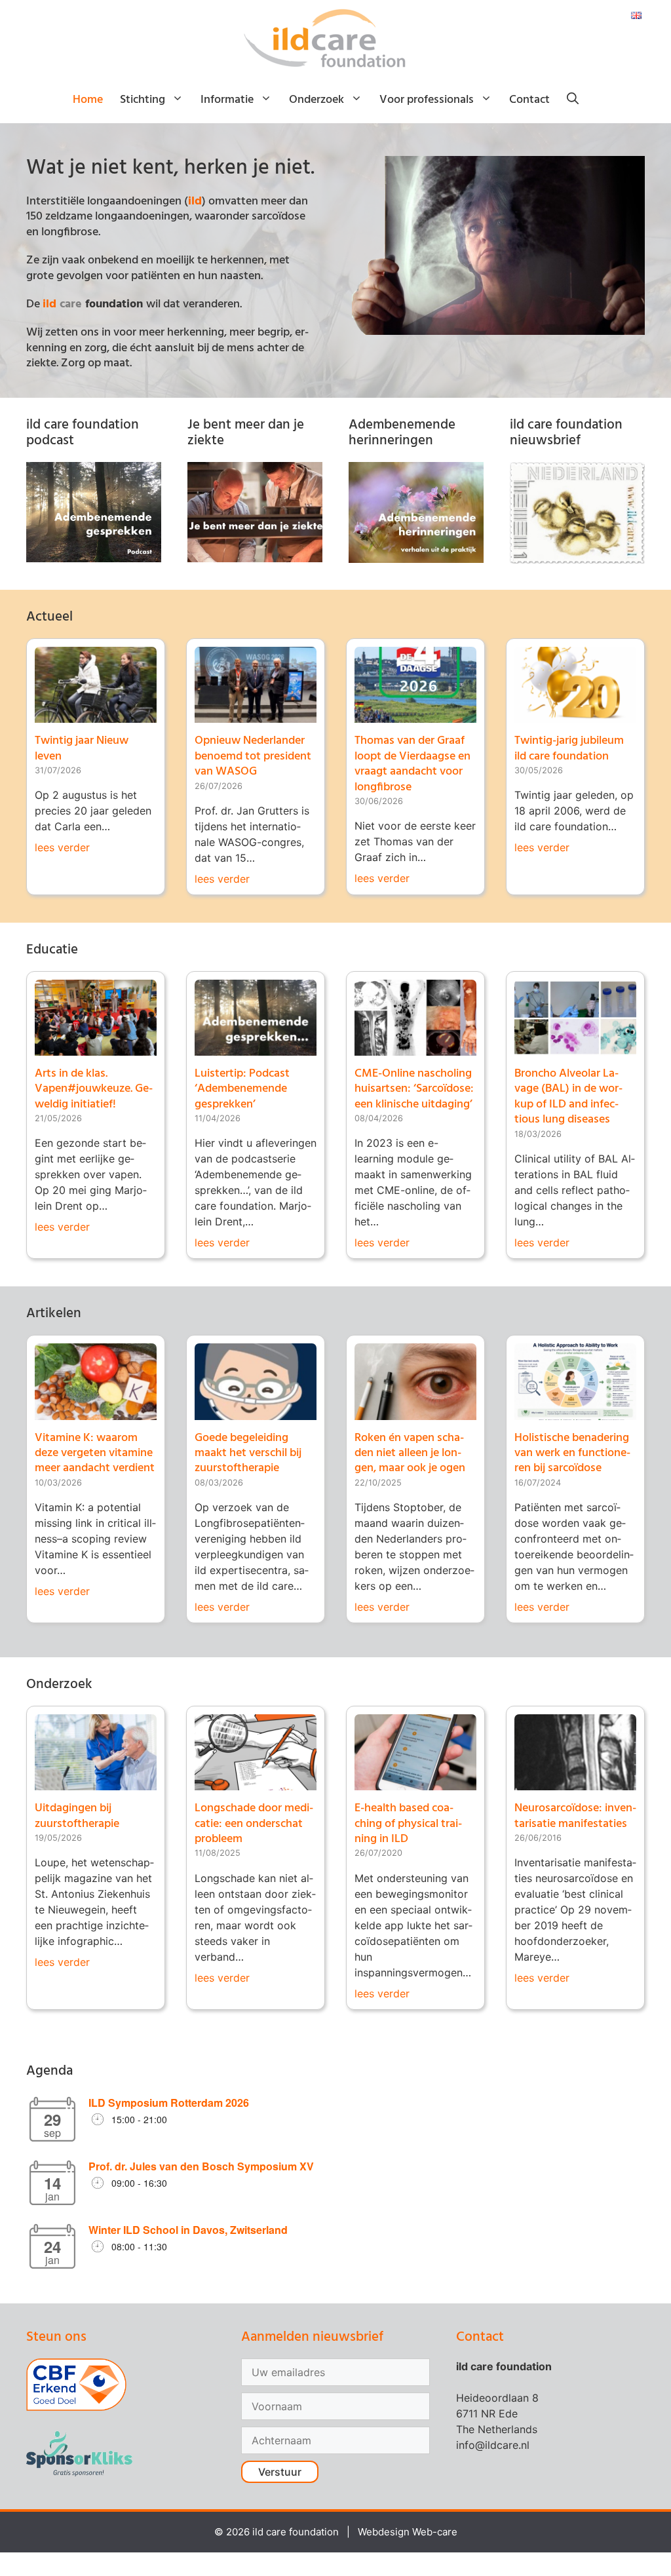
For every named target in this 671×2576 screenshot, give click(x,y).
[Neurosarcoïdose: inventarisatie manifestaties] (575, 1782)
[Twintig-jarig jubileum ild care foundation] (575, 715)
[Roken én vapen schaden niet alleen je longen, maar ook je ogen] (415, 1412)
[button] (573, 100)
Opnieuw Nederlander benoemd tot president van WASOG (253, 756)
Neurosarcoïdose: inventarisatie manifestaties (575, 1816)
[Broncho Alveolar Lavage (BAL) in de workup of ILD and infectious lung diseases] (575, 1048)
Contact (529, 100)
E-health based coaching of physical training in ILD (408, 1824)
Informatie (227, 100)
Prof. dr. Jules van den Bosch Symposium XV (201, 2166)
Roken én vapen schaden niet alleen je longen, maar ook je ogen (410, 1453)
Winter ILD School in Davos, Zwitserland (188, 2230)
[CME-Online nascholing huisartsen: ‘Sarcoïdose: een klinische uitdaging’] (415, 1048)
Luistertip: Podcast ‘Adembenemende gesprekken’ (242, 1089)
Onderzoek (316, 100)
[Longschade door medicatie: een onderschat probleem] (256, 1782)
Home (88, 100)
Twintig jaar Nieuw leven (82, 748)
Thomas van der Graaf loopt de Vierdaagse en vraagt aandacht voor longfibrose (412, 764)
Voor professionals (427, 100)
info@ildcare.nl (493, 2445)
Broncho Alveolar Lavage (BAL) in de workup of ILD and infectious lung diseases (568, 1097)
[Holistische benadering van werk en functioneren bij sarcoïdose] (575, 1412)
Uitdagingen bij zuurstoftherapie (77, 1816)
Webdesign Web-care (408, 2532)
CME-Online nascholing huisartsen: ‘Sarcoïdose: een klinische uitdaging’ (414, 1089)
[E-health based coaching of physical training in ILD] (415, 1782)
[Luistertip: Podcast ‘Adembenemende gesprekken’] (256, 1048)
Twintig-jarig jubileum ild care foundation (569, 748)
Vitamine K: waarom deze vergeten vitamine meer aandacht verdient (95, 1453)
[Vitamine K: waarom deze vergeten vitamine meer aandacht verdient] (96, 1412)
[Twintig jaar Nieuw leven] (96, 715)
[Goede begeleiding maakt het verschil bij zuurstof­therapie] (256, 1412)
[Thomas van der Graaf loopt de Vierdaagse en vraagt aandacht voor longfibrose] (415, 715)
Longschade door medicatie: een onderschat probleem (254, 1824)
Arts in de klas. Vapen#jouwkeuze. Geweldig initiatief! (94, 1089)
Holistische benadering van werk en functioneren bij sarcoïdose (572, 1453)
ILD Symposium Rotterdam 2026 (169, 2103)
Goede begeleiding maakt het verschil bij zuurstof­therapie (248, 1453)
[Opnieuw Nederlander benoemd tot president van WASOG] (256, 715)
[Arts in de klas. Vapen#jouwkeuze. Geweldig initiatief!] (96, 1048)
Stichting (143, 100)
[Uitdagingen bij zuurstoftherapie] (96, 1782)
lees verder (62, 847)
